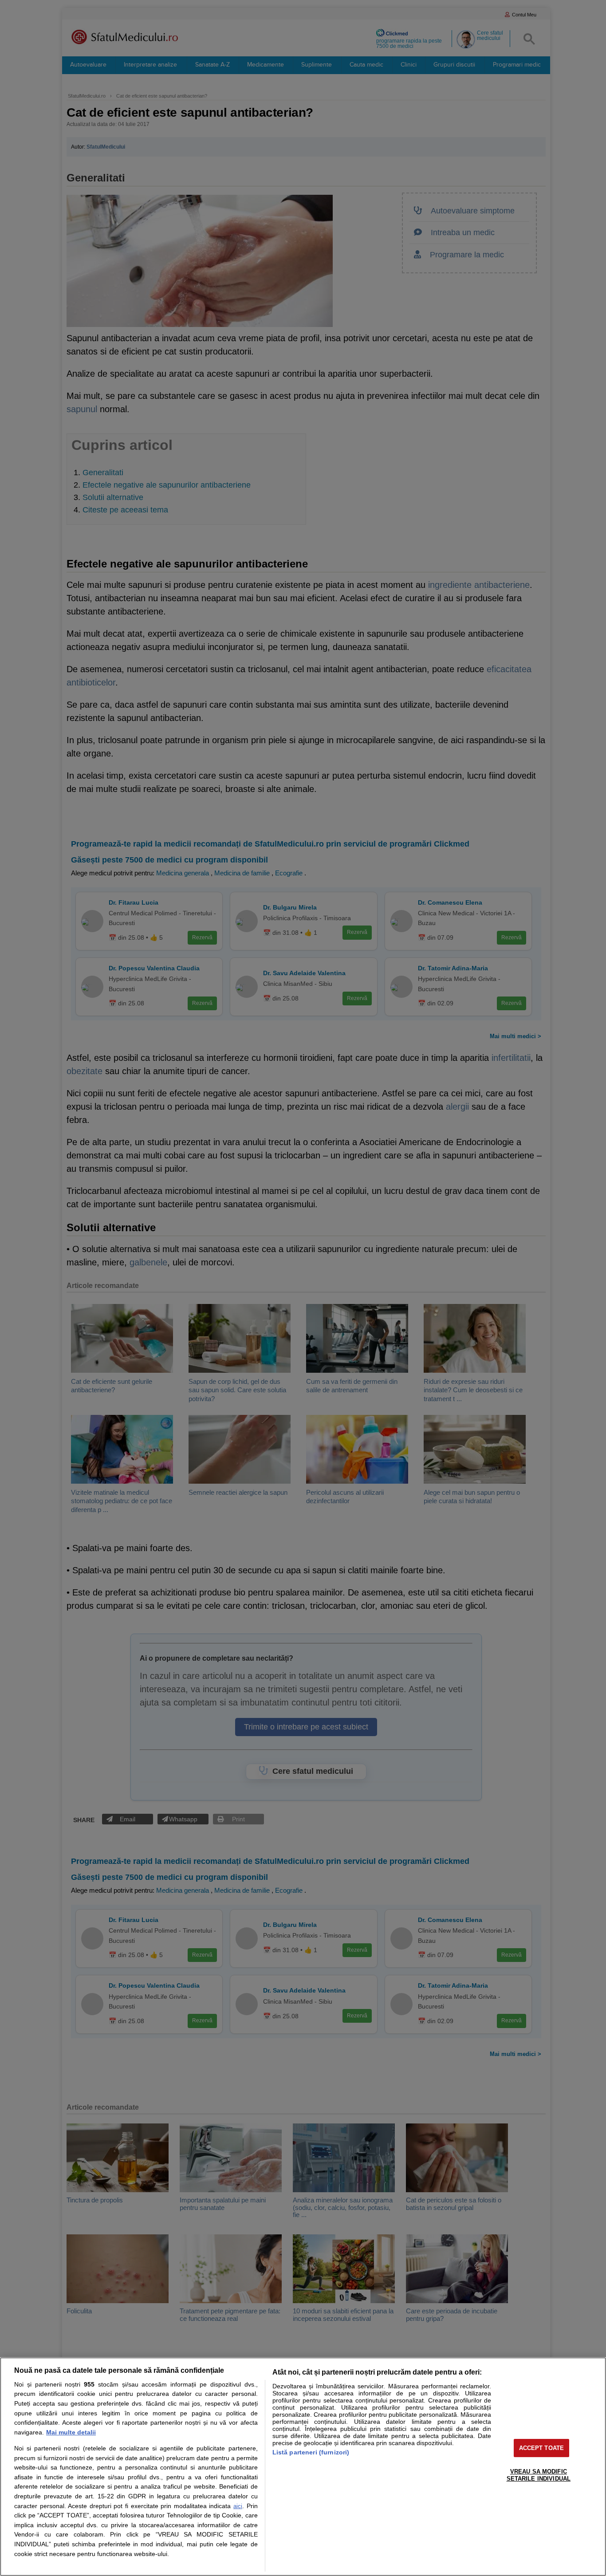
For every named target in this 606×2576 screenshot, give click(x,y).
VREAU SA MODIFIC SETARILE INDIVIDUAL (539, 2475)
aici (238, 2506)
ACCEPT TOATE (542, 2448)
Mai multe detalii (71, 2432)
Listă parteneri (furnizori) (311, 2452)
